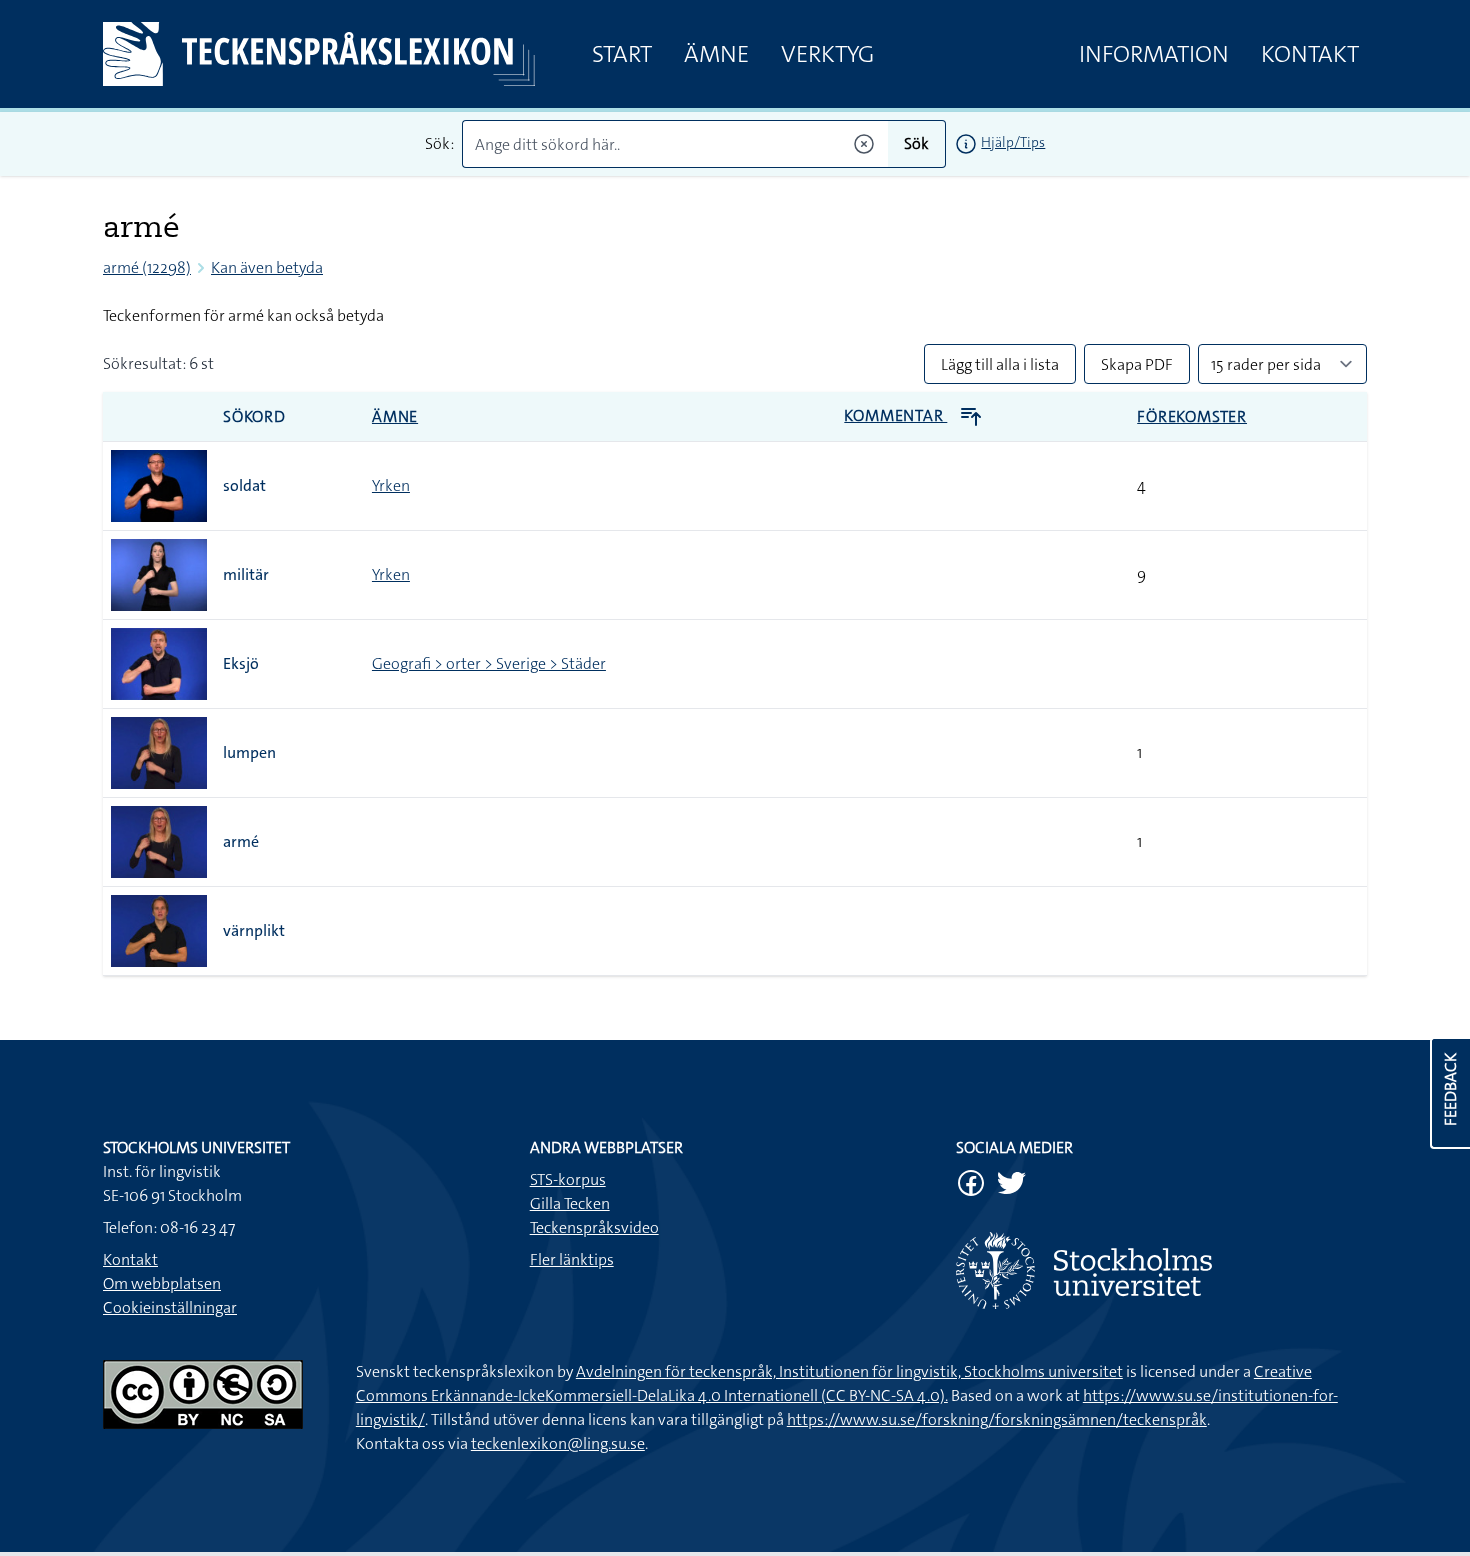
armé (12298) (147, 267)
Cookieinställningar (170, 1307)
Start (622, 54)
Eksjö (241, 663)
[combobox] (675, 144)
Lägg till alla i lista (1000, 364)
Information (1154, 54)
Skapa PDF (1137, 364)
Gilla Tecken (570, 1203)
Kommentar (895, 415)
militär (246, 574)
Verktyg (827, 54)
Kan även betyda (267, 267)
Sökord (254, 416)
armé (241, 841)
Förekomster (1192, 416)
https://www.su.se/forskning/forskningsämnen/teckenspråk (997, 1419)
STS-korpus (568, 1179)
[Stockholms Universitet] (1161, 1270)
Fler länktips (572, 1259)
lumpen (249, 752)
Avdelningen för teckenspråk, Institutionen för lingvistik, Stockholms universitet (849, 1371)
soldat (244, 485)
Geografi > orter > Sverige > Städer (489, 663)
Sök (916, 143)
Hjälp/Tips (1013, 142)
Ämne (716, 54)
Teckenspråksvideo (594, 1227)
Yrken (391, 485)
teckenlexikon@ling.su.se (558, 1443)
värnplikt (254, 930)
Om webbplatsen (162, 1283)
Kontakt (1310, 54)
